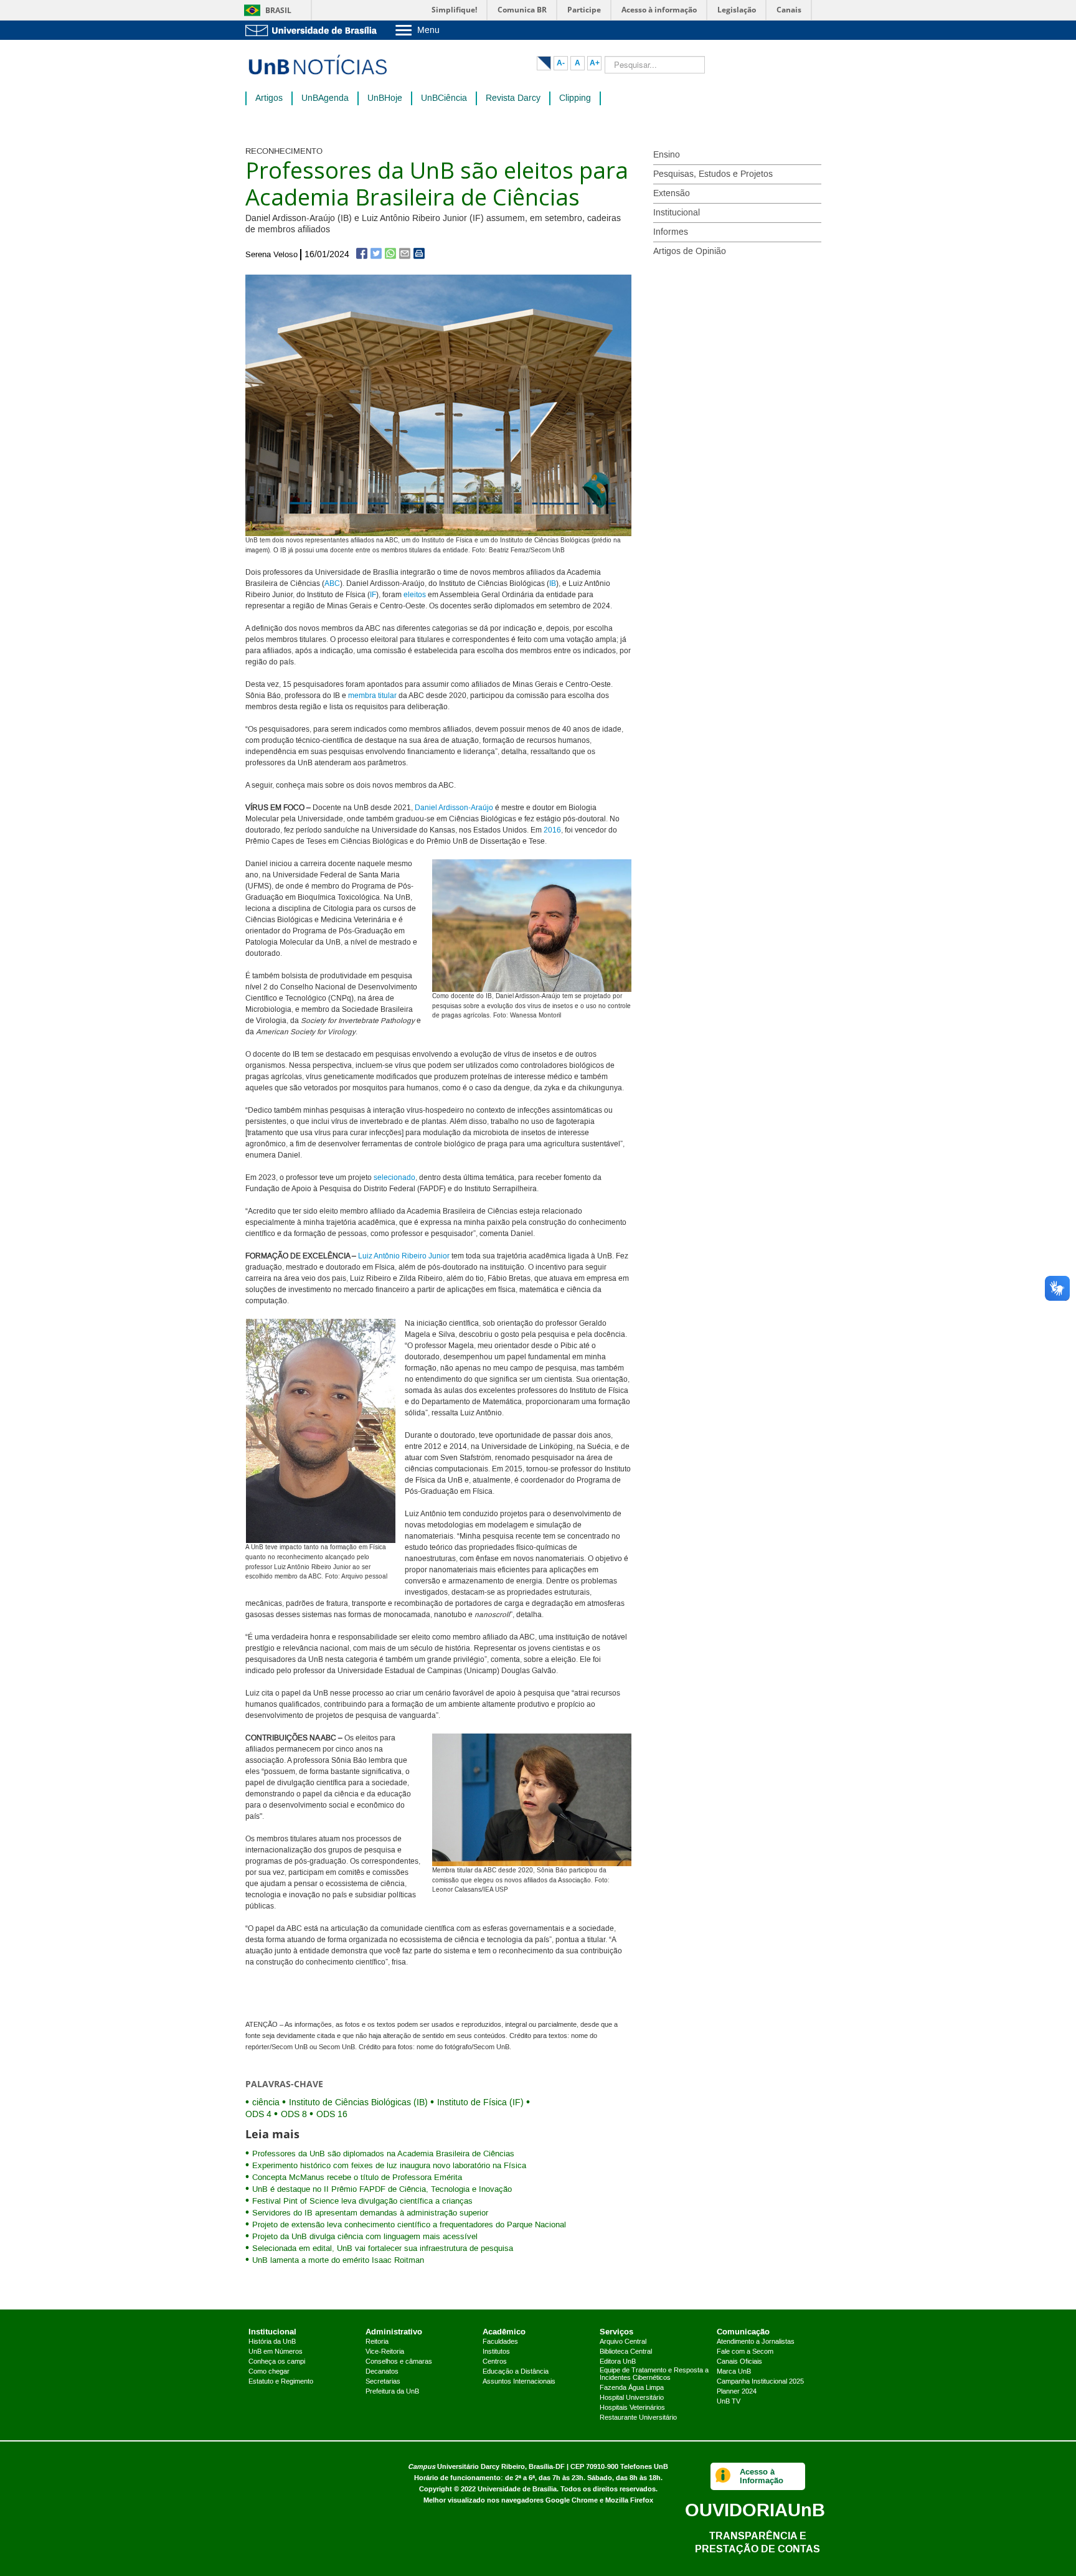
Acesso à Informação (762, 2476)
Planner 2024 (737, 2392)
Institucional (677, 213)
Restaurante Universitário (638, 2418)
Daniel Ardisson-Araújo (454, 808)
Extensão (672, 194)
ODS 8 (294, 2115)
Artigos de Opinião (690, 252)
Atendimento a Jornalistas (756, 2342)
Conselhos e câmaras (399, 2362)
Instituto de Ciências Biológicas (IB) (358, 2103)
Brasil (278, 10)
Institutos (496, 2352)
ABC (332, 584)
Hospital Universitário (632, 2398)
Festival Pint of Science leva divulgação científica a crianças (362, 2201)
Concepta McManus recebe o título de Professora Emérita (357, 2177)
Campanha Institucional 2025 (760, 2382)
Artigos (269, 98)
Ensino (667, 155)
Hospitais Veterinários (632, 2408)
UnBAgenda (325, 98)
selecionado (394, 1178)
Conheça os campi (277, 2362)
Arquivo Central (623, 2342)
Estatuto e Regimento (281, 2382)
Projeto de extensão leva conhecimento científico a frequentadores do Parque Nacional (409, 2225)
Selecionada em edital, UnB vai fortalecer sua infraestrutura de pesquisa (383, 2248)
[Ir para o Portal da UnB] (314, 30)
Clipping (575, 98)
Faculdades (500, 2342)
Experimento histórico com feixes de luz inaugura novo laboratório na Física (389, 2166)
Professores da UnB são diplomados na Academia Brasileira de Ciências (383, 2154)
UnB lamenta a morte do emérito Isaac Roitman (338, 2260)
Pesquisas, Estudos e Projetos (713, 174)
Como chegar (269, 2372)
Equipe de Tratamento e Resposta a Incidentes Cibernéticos (654, 2374)
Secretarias (383, 2382)
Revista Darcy (513, 98)
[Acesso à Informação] (723, 2476)
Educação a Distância (516, 2372)
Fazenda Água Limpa (632, 2388)
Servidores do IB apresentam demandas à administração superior (370, 2213)
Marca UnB (734, 2372)
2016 (552, 830)
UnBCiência (444, 98)
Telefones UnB (644, 2467)
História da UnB (272, 2342)
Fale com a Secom (745, 2352)
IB (553, 584)
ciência (266, 2103)
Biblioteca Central (626, 2352)
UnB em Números (276, 2352)
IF (373, 595)
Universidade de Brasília (517, 2489)
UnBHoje (385, 98)
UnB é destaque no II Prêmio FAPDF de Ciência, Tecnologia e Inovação (382, 2189)
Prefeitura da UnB (392, 2392)
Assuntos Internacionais (519, 2382)
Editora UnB (618, 2362)
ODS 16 (332, 2115)
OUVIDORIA (755, 2510)
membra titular (372, 696)
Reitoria (377, 2342)
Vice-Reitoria (385, 2352)
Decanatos (382, 2372)
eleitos (415, 595)
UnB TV (729, 2402)
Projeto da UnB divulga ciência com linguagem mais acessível (365, 2237)
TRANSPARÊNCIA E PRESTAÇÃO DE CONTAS (757, 2542)
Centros (495, 2362)
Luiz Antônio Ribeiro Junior (404, 1256)
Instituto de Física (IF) (480, 2103)
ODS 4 (258, 2115)
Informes (671, 232)
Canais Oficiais (739, 2362)
